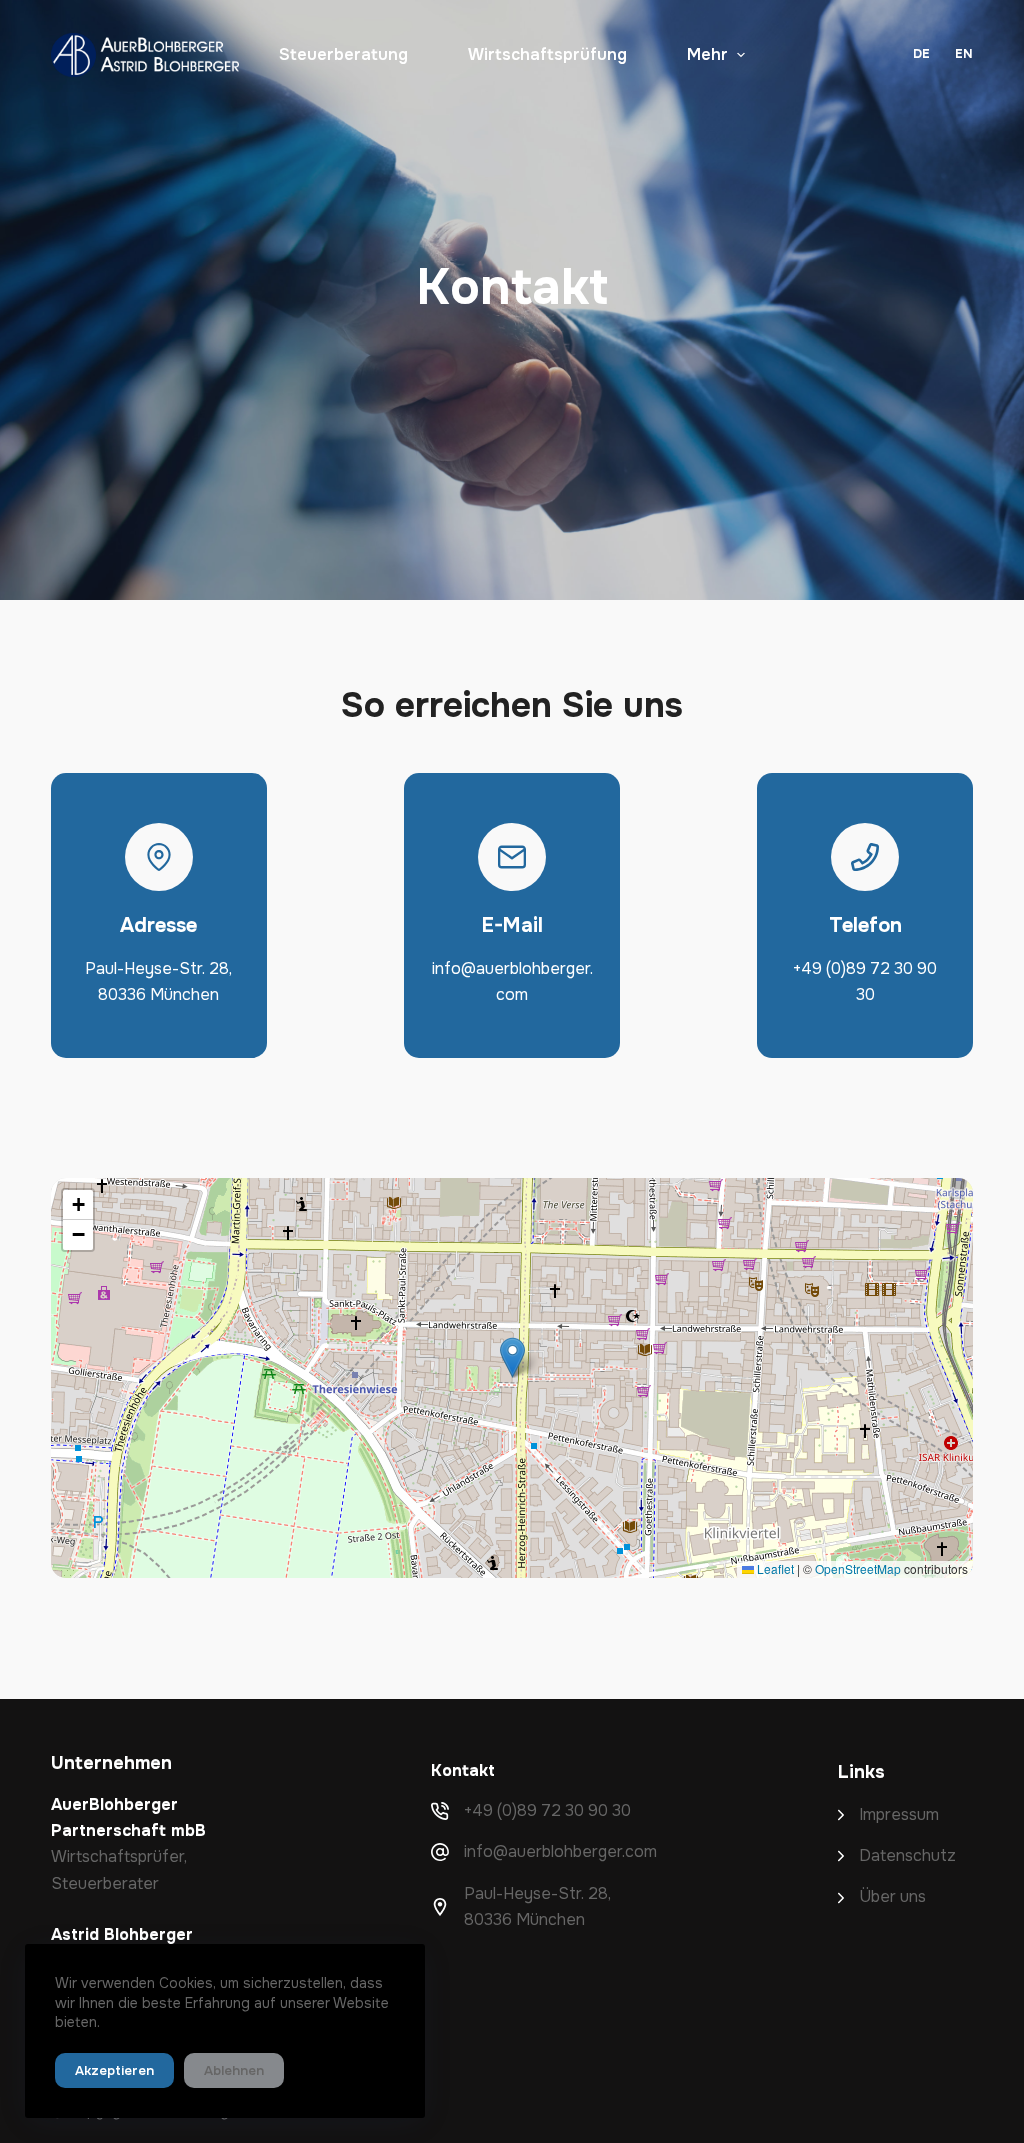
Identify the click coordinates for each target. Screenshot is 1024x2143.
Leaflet (774, 1568)
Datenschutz (907, 1855)
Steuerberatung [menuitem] (343, 54)
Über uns (892, 1896)
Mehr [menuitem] (707, 54)
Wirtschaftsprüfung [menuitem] (547, 54)
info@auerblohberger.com (560, 1851)
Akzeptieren (114, 2070)
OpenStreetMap (858, 1568)
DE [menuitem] (921, 54)
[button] (512, 1357)
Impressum (899, 1814)
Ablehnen (234, 2070)
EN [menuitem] (964, 54)
